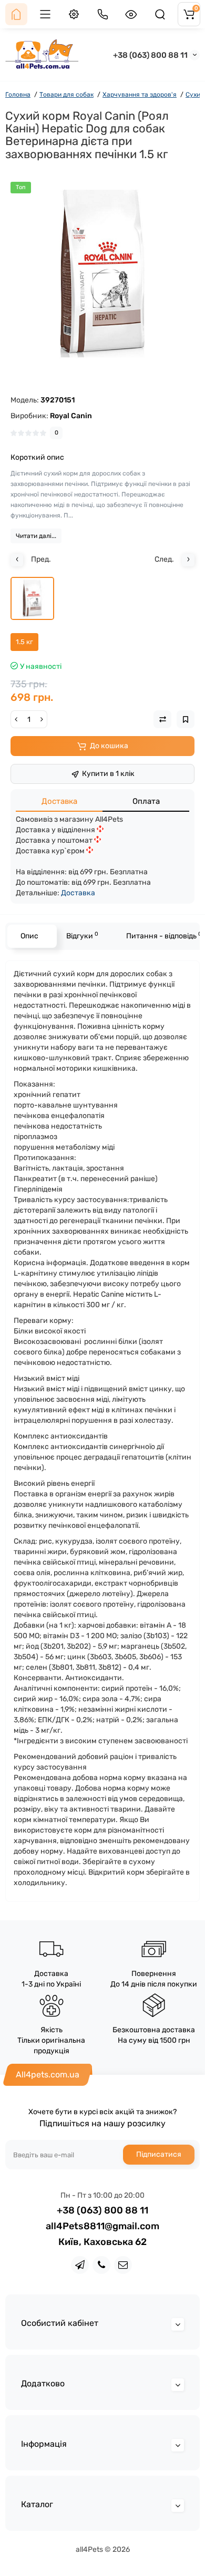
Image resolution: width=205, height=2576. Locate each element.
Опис (29, 936)
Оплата (146, 801)
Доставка (59, 801)
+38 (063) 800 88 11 (150, 55)
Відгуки (82, 935)
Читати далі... (36, 536)
